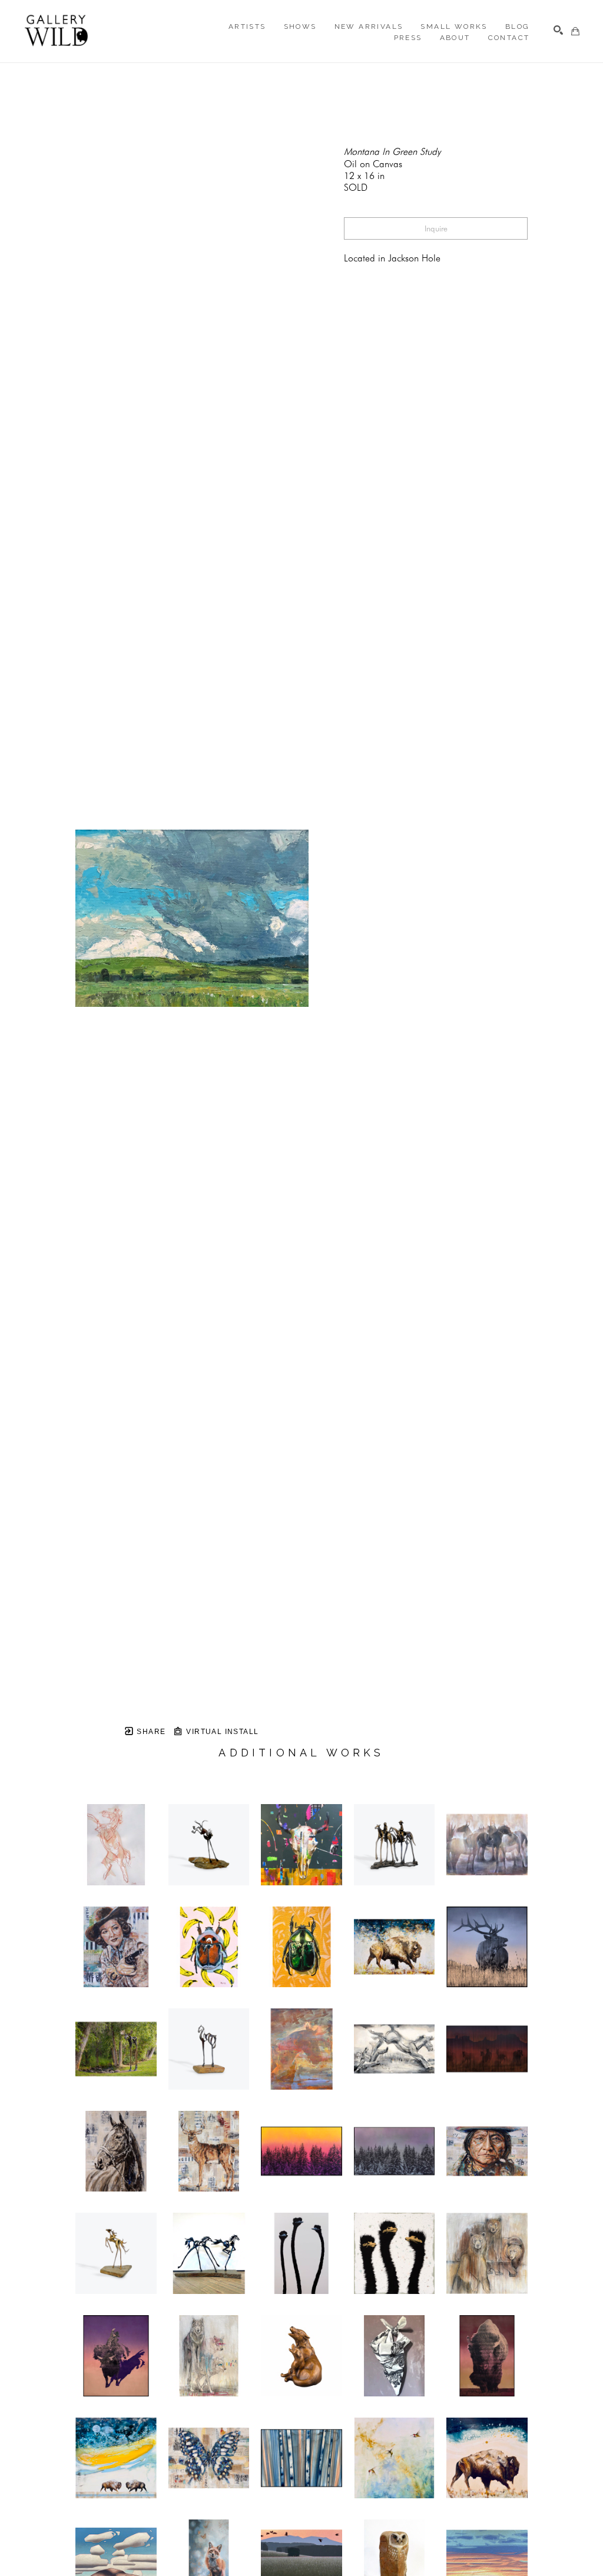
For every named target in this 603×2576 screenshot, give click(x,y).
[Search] (558, 30)
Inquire (436, 228)
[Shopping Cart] (575, 31)
